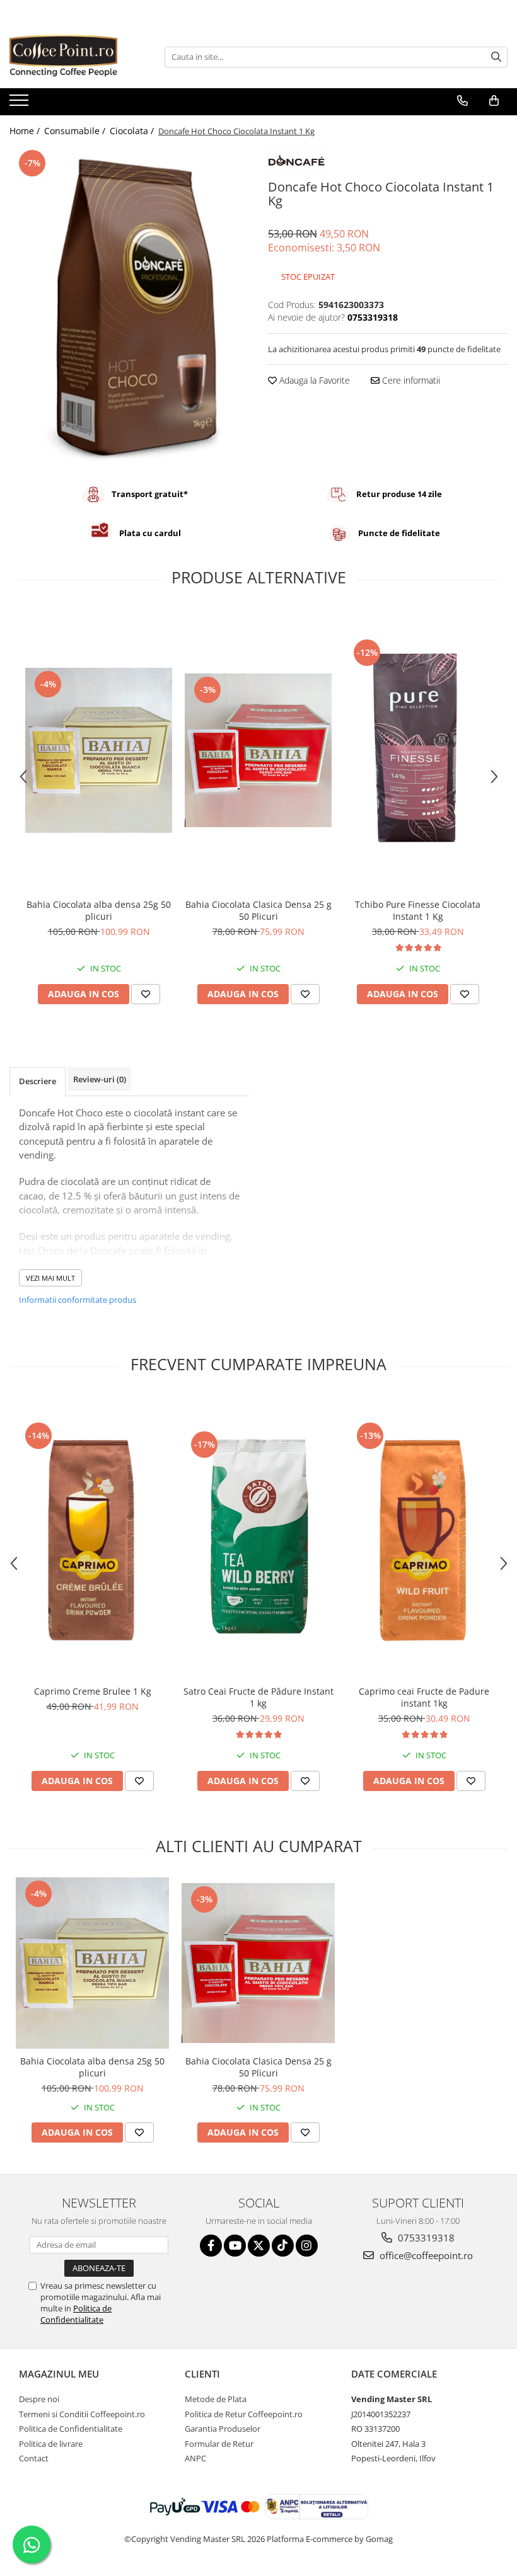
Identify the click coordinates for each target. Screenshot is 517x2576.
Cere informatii (410, 380)
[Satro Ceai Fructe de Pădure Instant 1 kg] (258, 1537)
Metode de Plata (216, 2399)
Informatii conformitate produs (78, 1300)
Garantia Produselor (223, 2429)
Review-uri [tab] (100, 1079)
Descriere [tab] (38, 1081)
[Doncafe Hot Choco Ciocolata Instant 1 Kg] (129, 308)
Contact (34, 2458)
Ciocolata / (133, 131)
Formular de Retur (219, 2444)
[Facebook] (211, 2246)
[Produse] (20, 104)
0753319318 (425, 2238)
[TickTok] (283, 2246)
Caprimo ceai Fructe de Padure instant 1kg (424, 1697)
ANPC (195, 2458)
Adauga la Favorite (313, 380)
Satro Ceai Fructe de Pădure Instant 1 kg (258, 1697)
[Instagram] (307, 2246)
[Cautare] (496, 57)
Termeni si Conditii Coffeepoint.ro (82, 2414)
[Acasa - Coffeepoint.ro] (73, 57)
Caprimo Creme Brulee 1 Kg (93, 1691)
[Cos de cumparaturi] (494, 101)
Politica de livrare (51, 2444)
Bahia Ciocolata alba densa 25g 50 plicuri (99, 910)
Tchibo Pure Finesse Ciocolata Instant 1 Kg (418, 910)
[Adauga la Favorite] (146, 994)
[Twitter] (259, 2246)
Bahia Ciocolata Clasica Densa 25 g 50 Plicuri (258, 910)
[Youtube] (235, 2246)
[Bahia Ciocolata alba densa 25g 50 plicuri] (99, 750)
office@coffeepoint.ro (425, 2255)
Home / (26, 131)
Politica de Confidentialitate (76, 2314)
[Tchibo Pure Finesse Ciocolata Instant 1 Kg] (418, 750)
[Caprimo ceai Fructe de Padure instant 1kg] (424, 1537)
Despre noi (39, 2399)
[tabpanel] (129, 308)
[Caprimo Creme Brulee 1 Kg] (92, 1537)
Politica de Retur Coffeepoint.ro (244, 2414)
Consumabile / (76, 131)
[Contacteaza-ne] (462, 101)
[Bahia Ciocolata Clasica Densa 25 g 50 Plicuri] (258, 750)
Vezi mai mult (50, 1278)
